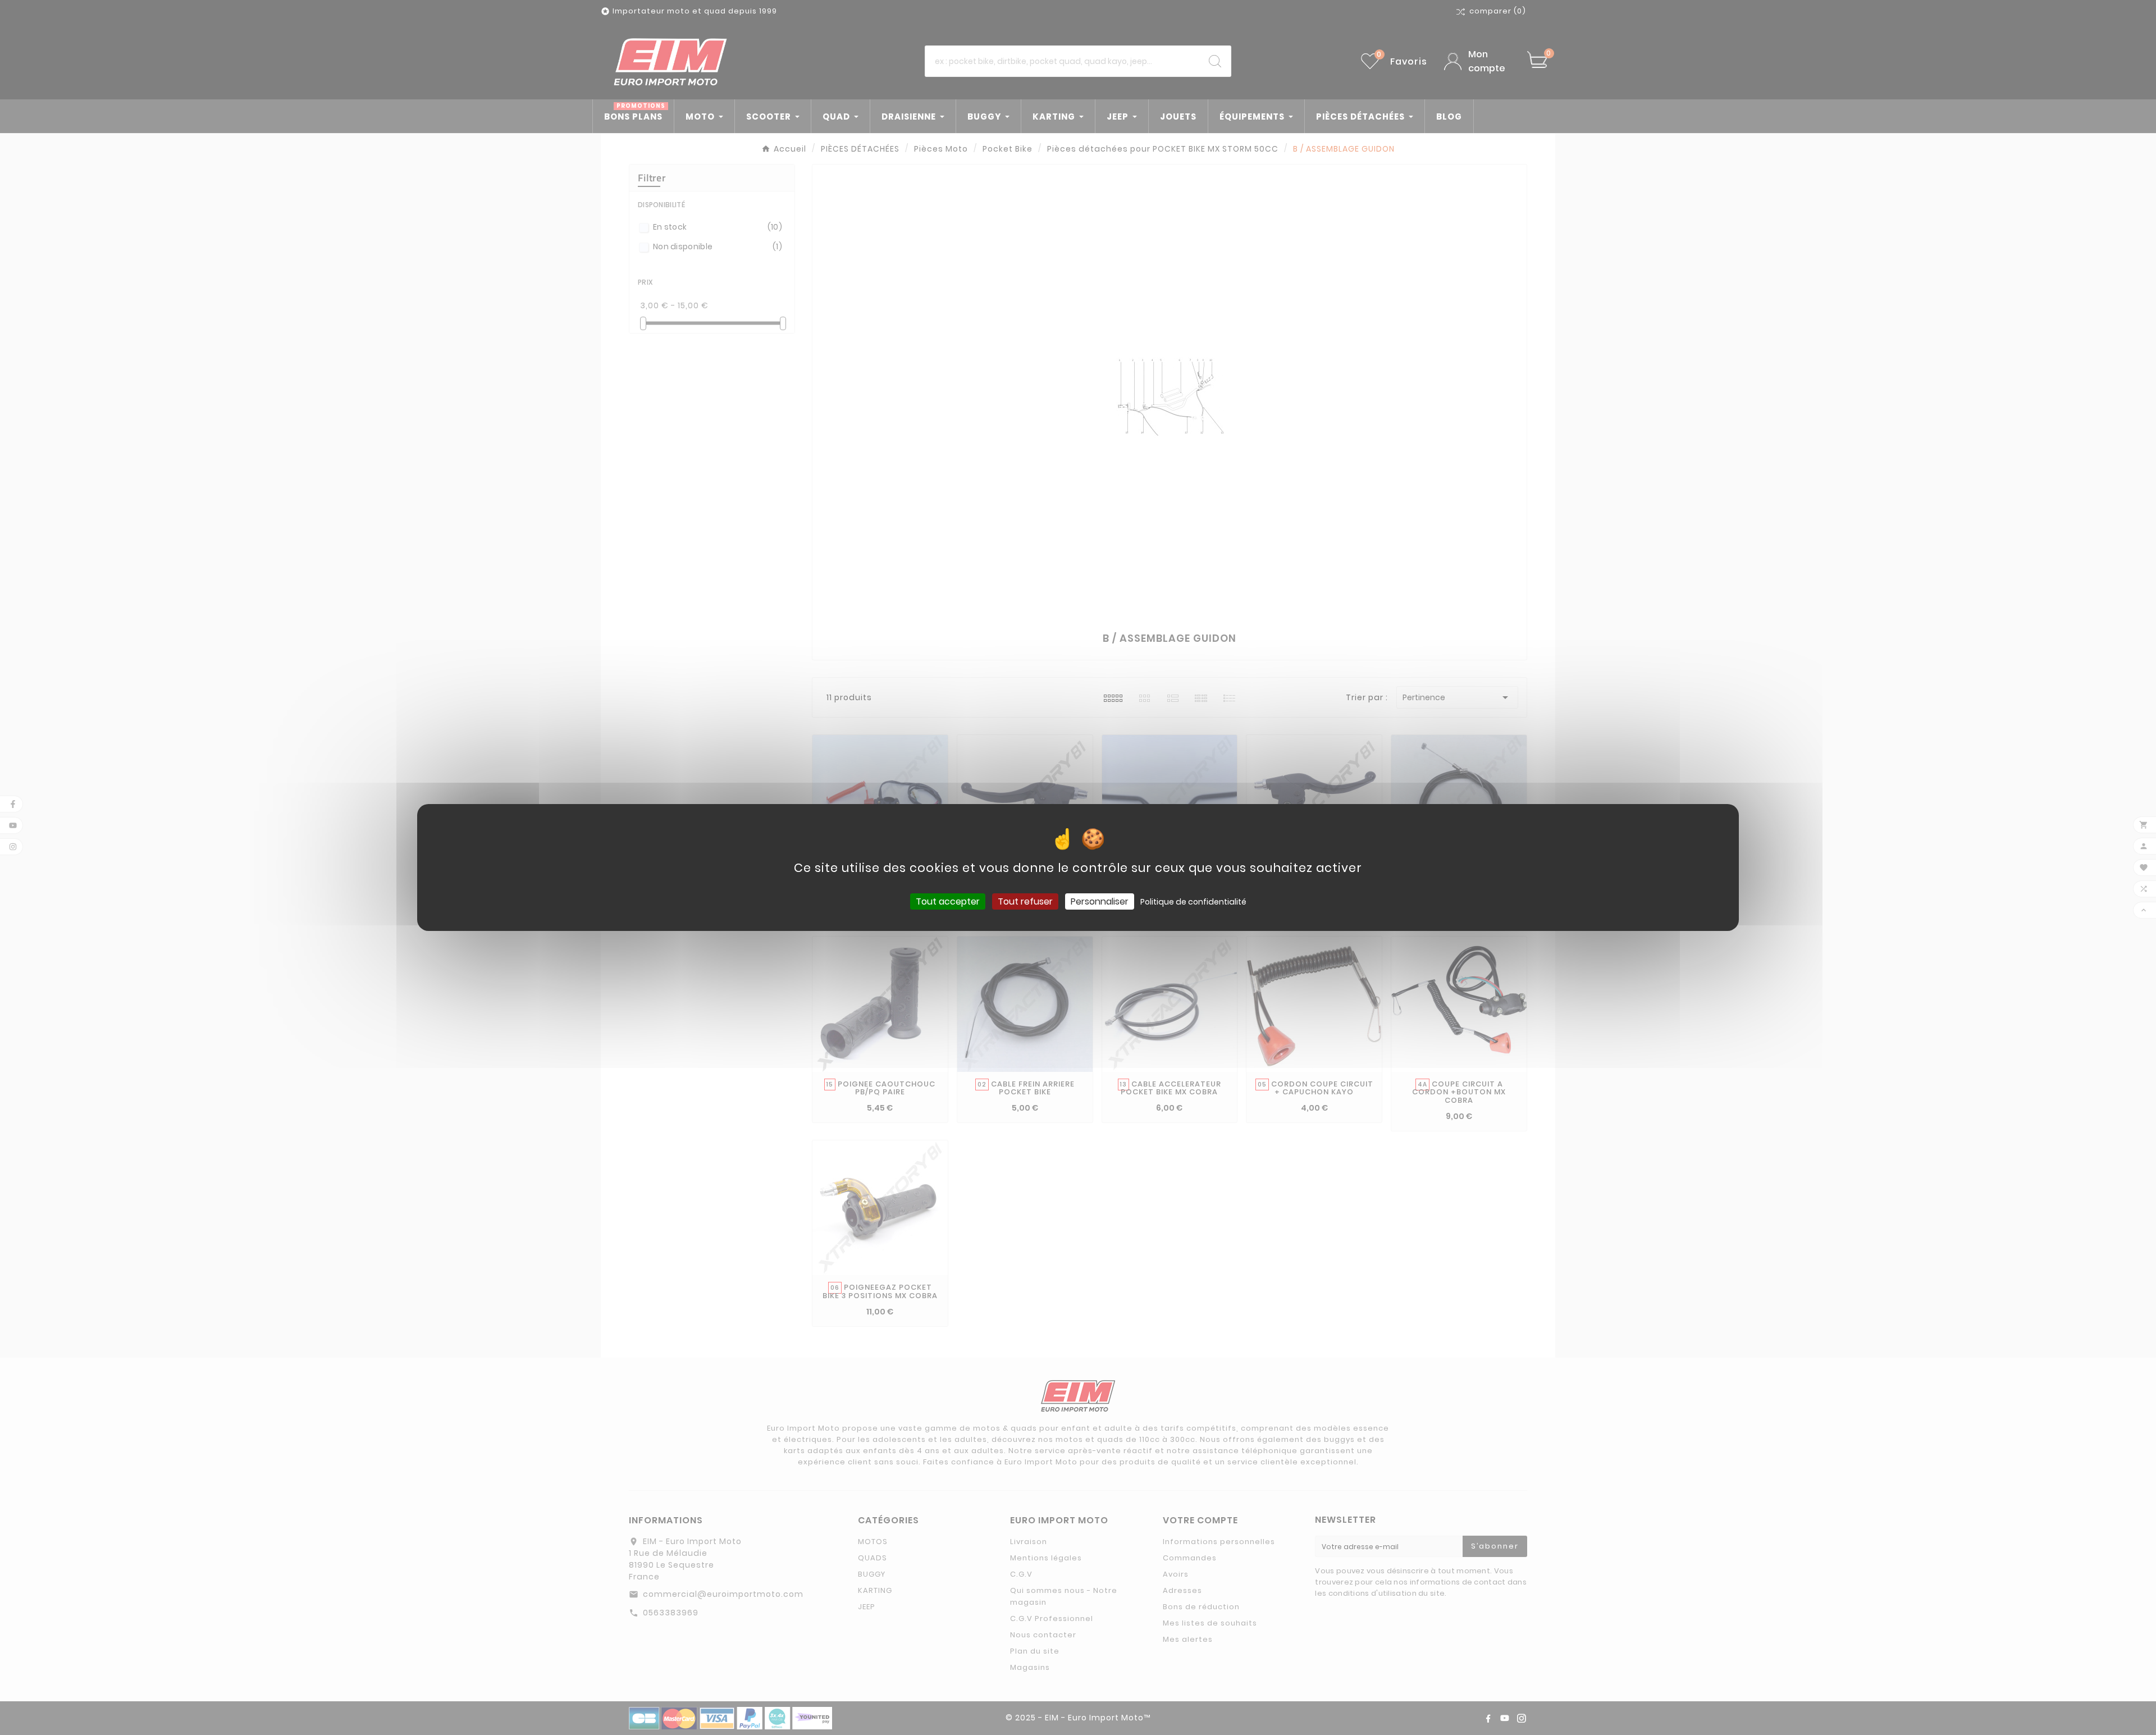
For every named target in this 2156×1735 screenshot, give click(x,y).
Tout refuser (1025, 901)
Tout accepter (948, 901)
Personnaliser (1100, 901)
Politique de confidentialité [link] (1193, 902)
